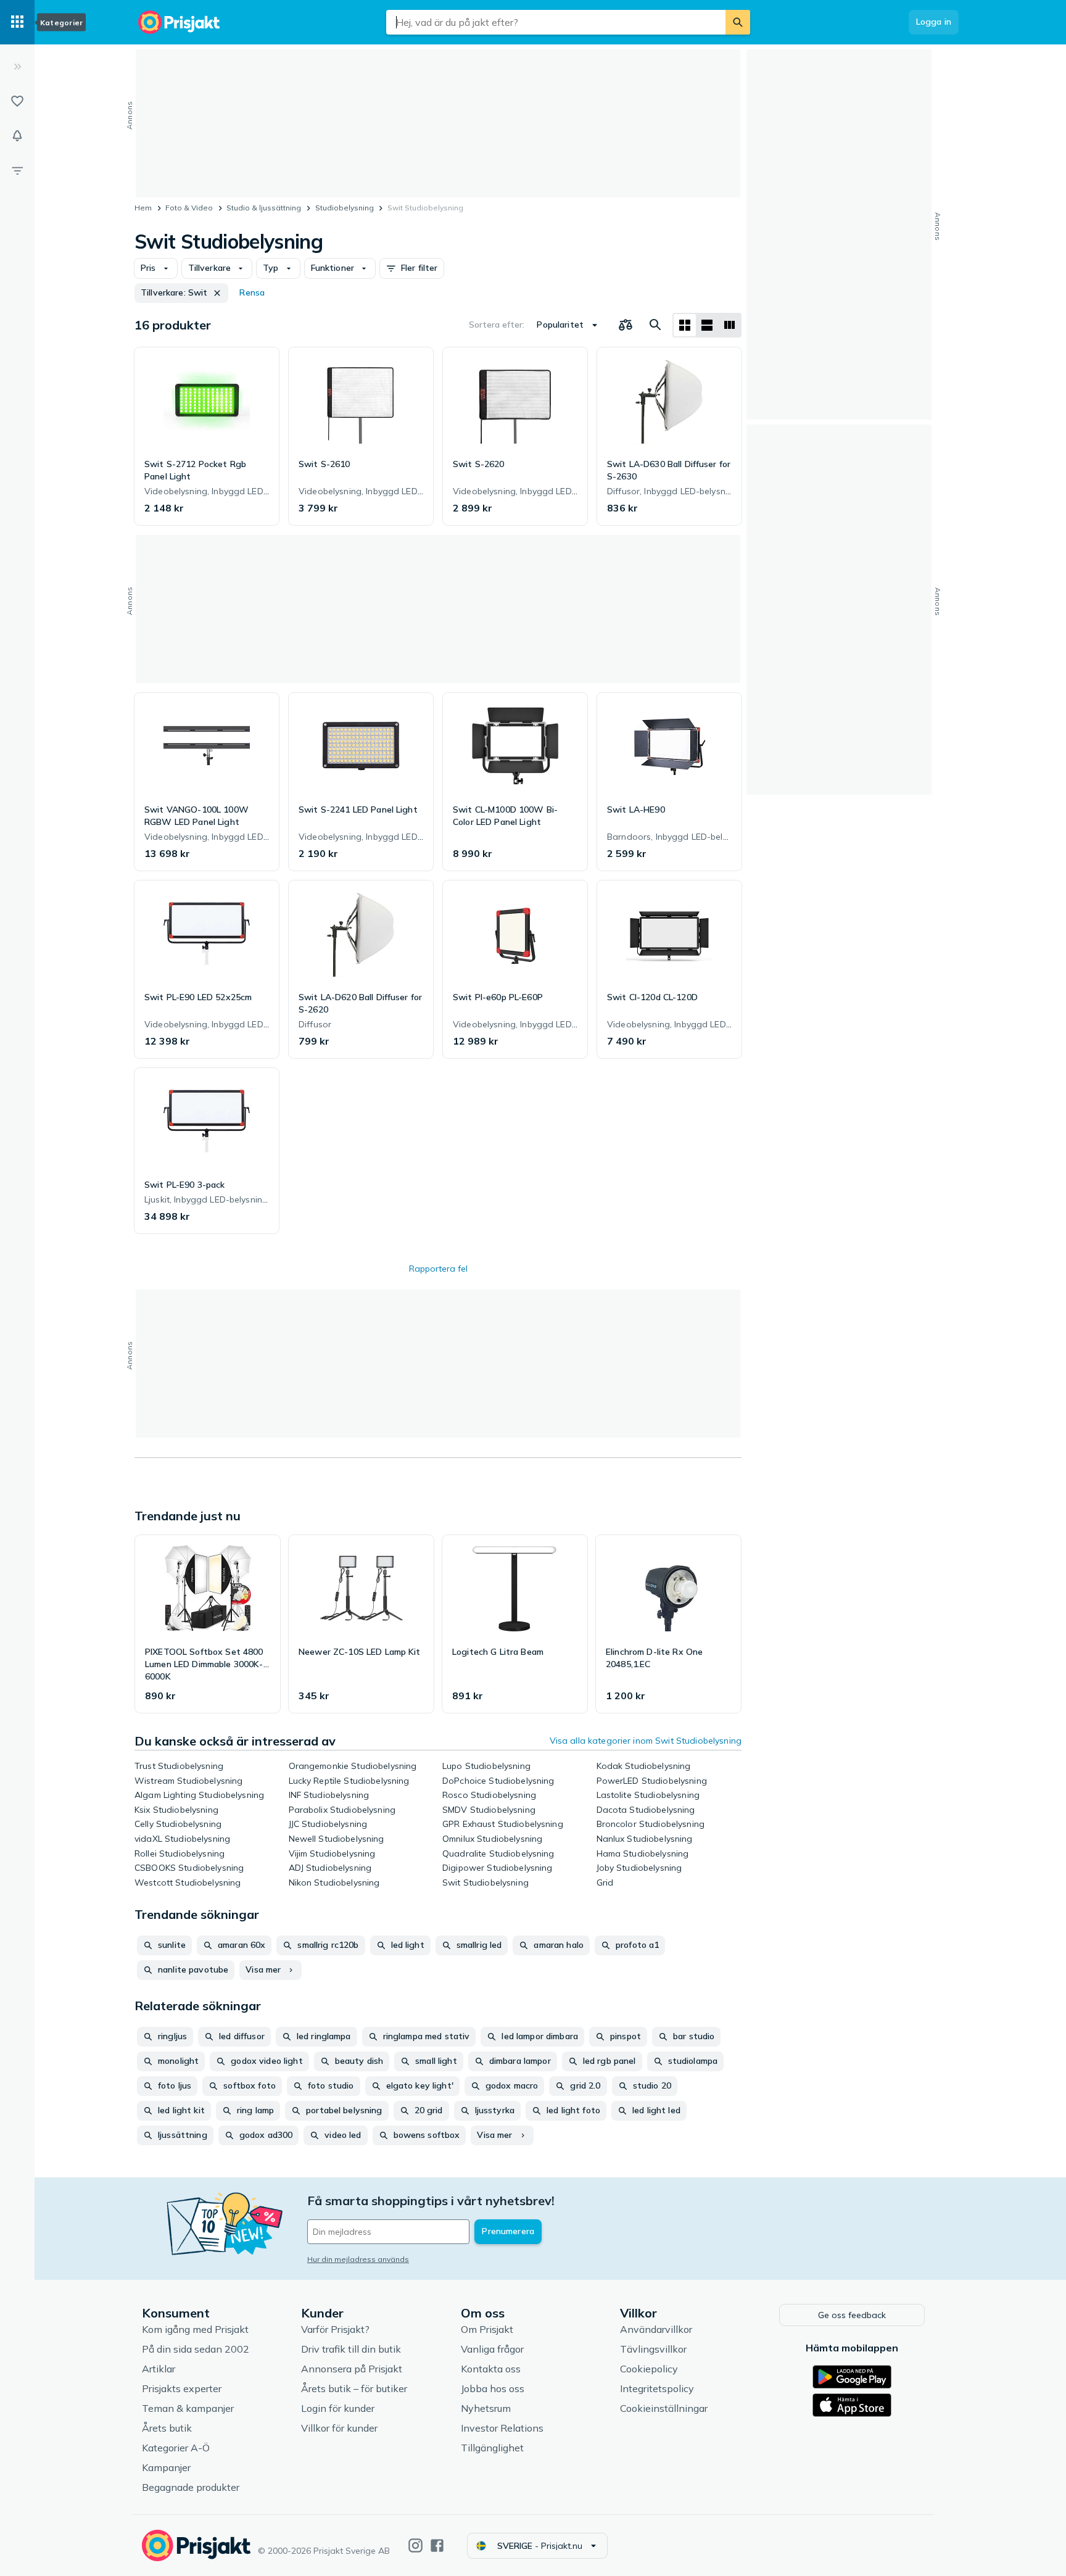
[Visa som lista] (707, 325)
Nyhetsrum (486, 2408)
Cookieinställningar (664, 2408)
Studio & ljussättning (264, 208)
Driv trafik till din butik (351, 2349)
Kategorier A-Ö (176, 2448)
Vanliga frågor (492, 2349)
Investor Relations (502, 2428)
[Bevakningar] (17, 136)
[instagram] (415, 2545)
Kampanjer (166, 2467)
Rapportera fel (438, 1269)
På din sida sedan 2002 (196, 2349)
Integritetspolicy (657, 2388)
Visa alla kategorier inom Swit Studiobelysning (646, 1741)
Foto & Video (189, 208)
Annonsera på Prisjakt (352, 2369)
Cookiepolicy (649, 2369)
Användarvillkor (656, 2329)
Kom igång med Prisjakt (195, 2329)
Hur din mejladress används (358, 2259)
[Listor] (17, 101)
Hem (143, 208)
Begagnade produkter (191, 2487)
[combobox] (556, 22)
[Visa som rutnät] (685, 325)
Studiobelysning (345, 208)
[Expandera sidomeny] (17, 67)
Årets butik (167, 2428)
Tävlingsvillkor (653, 2349)
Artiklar (159, 2369)
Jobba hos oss (493, 2388)
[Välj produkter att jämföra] (626, 325)
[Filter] (17, 170)
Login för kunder (338, 2408)
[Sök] (738, 22)
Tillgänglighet (492, 2448)
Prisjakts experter (182, 2388)
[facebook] (437, 2545)
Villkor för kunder (339, 2428)
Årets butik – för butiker (354, 2388)
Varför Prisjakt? (335, 2329)
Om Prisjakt (487, 2329)
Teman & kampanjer (188, 2408)
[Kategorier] (17, 22)
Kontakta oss (491, 2369)
